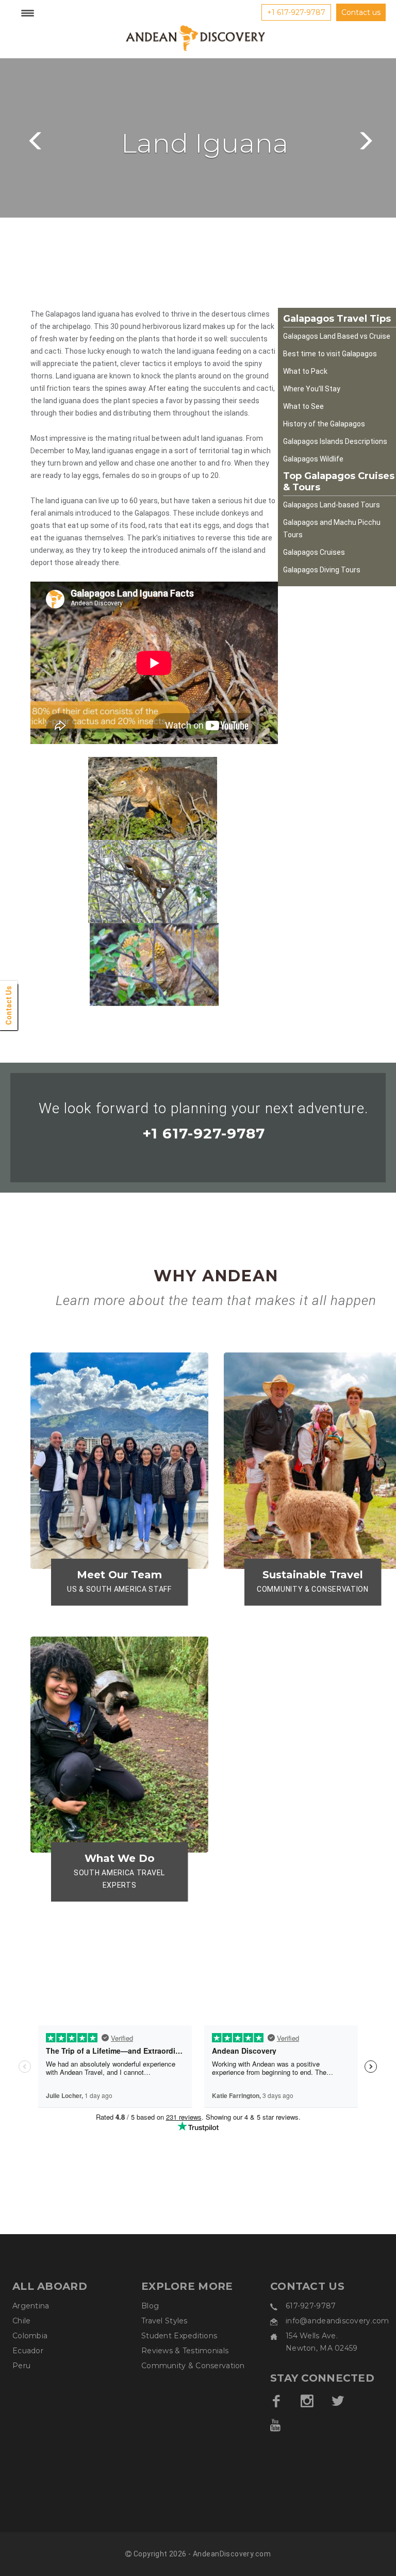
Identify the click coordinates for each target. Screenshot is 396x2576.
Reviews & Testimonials (185, 2351)
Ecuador (28, 2351)
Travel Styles (164, 2321)
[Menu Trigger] (27, 13)
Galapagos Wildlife (313, 459)
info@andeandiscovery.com (337, 2321)
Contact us (361, 12)
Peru (21, 2366)
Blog (150, 2306)
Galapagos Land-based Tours (332, 505)
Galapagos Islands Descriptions (335, 441)
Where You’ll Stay (312, 389)
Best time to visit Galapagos (330, 354)
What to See (303, 406)
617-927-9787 (311, 2306)
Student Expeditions (179, 2336)
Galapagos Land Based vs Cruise (337, 336)
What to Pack (305, 371)
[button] (34, 138)
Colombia (30, 2336)
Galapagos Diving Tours (322, 570)
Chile (21, 2321)
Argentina (31, 2306)
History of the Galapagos (324, 424)
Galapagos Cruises (314, 552)
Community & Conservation (193, 2366)
